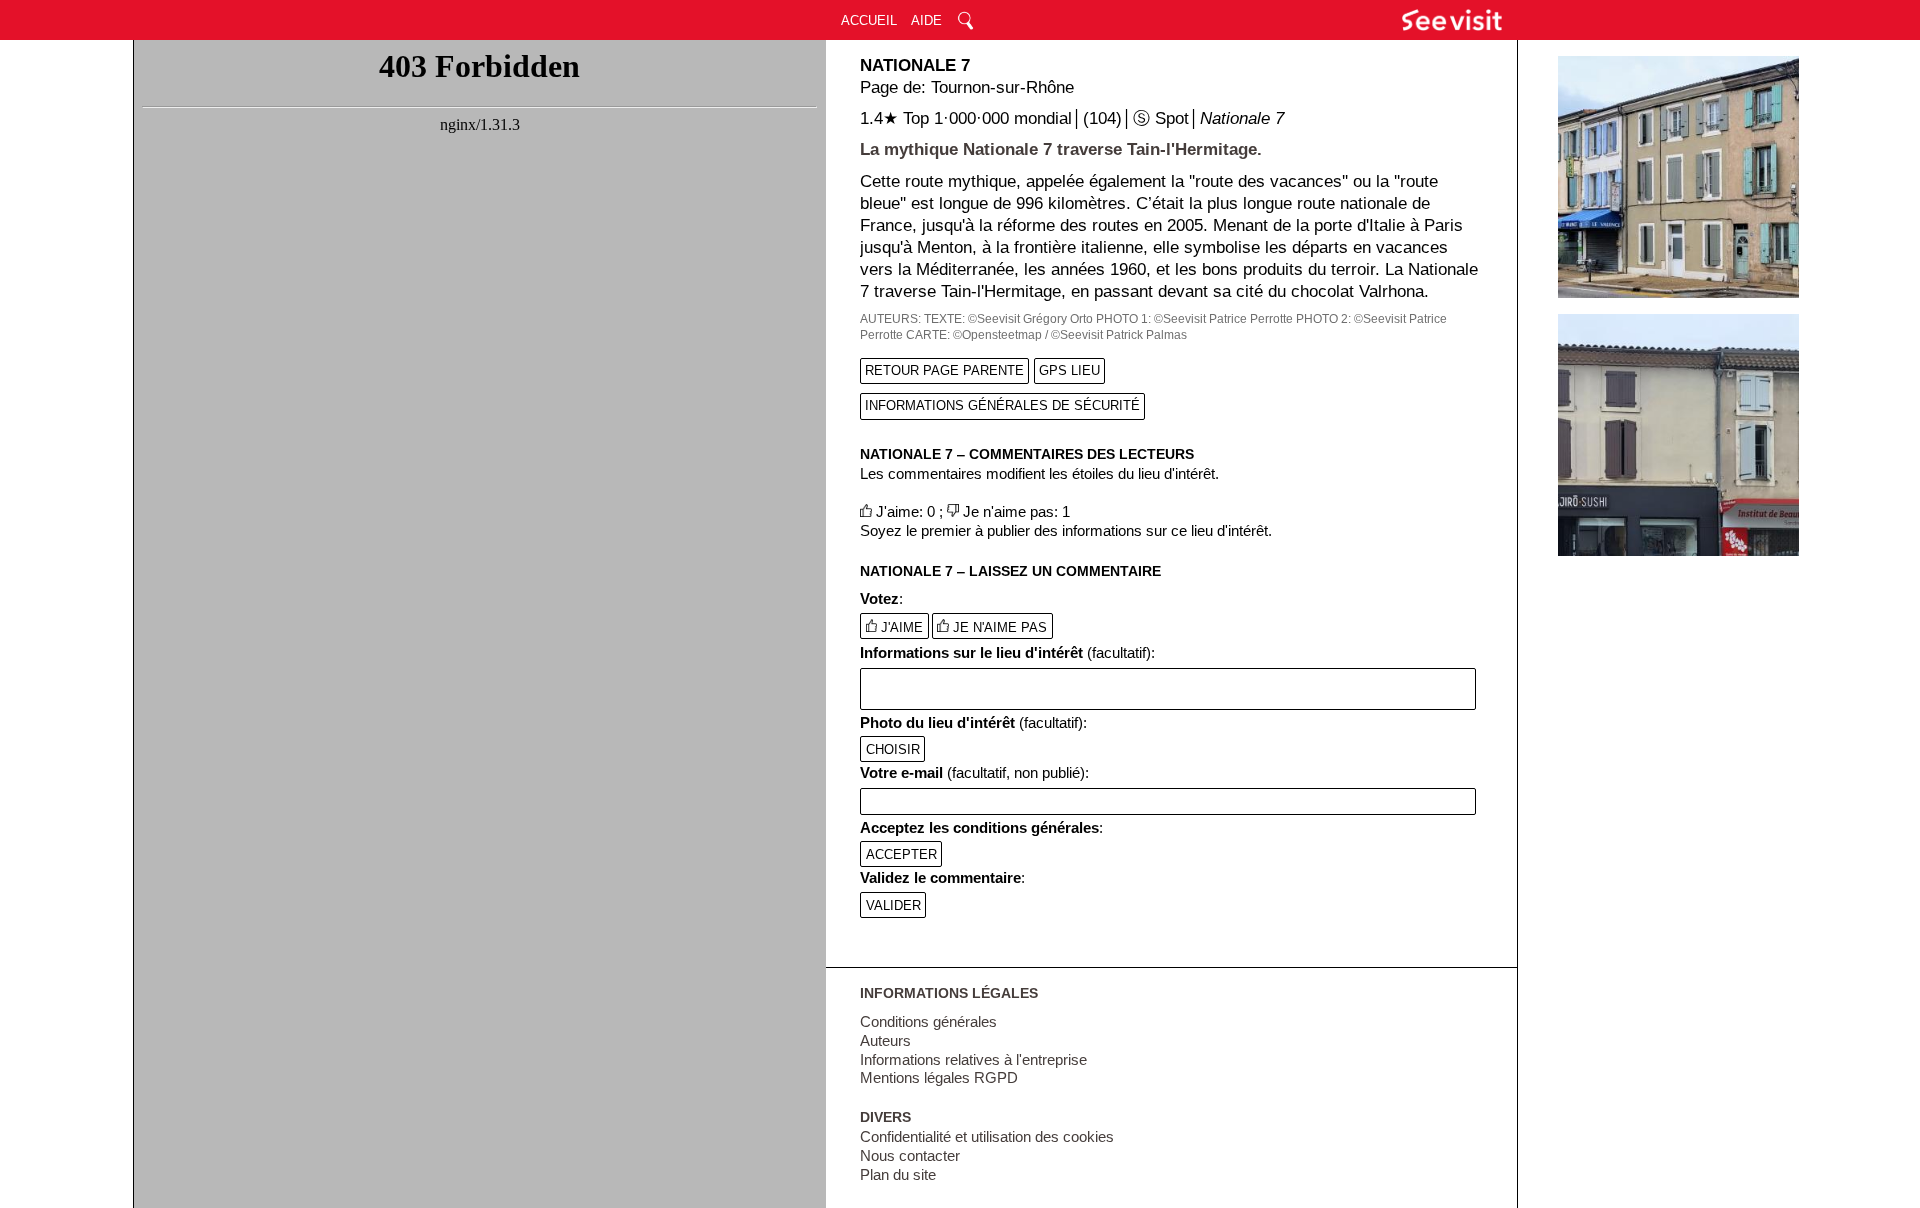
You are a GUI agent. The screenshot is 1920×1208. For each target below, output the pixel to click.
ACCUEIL (869, 20)
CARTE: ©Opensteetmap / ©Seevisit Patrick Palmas (1046, 335)
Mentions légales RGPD (939, 1078)
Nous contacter (910, 1156)
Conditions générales (928, 1022)
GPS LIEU (1069, 370)
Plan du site (898, 1175)
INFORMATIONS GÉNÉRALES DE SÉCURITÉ (1002, 405)
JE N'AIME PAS (998, 627)
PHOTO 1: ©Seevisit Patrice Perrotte (1194, 319)
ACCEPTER (901, 853)
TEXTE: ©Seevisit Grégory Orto (1008, 319)
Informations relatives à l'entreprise (973, 1060)
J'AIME (900, 627)
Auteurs (885, 1041)
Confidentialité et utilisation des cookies (987, 1137)
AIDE (926, 20)
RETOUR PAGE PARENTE (944, 370)
